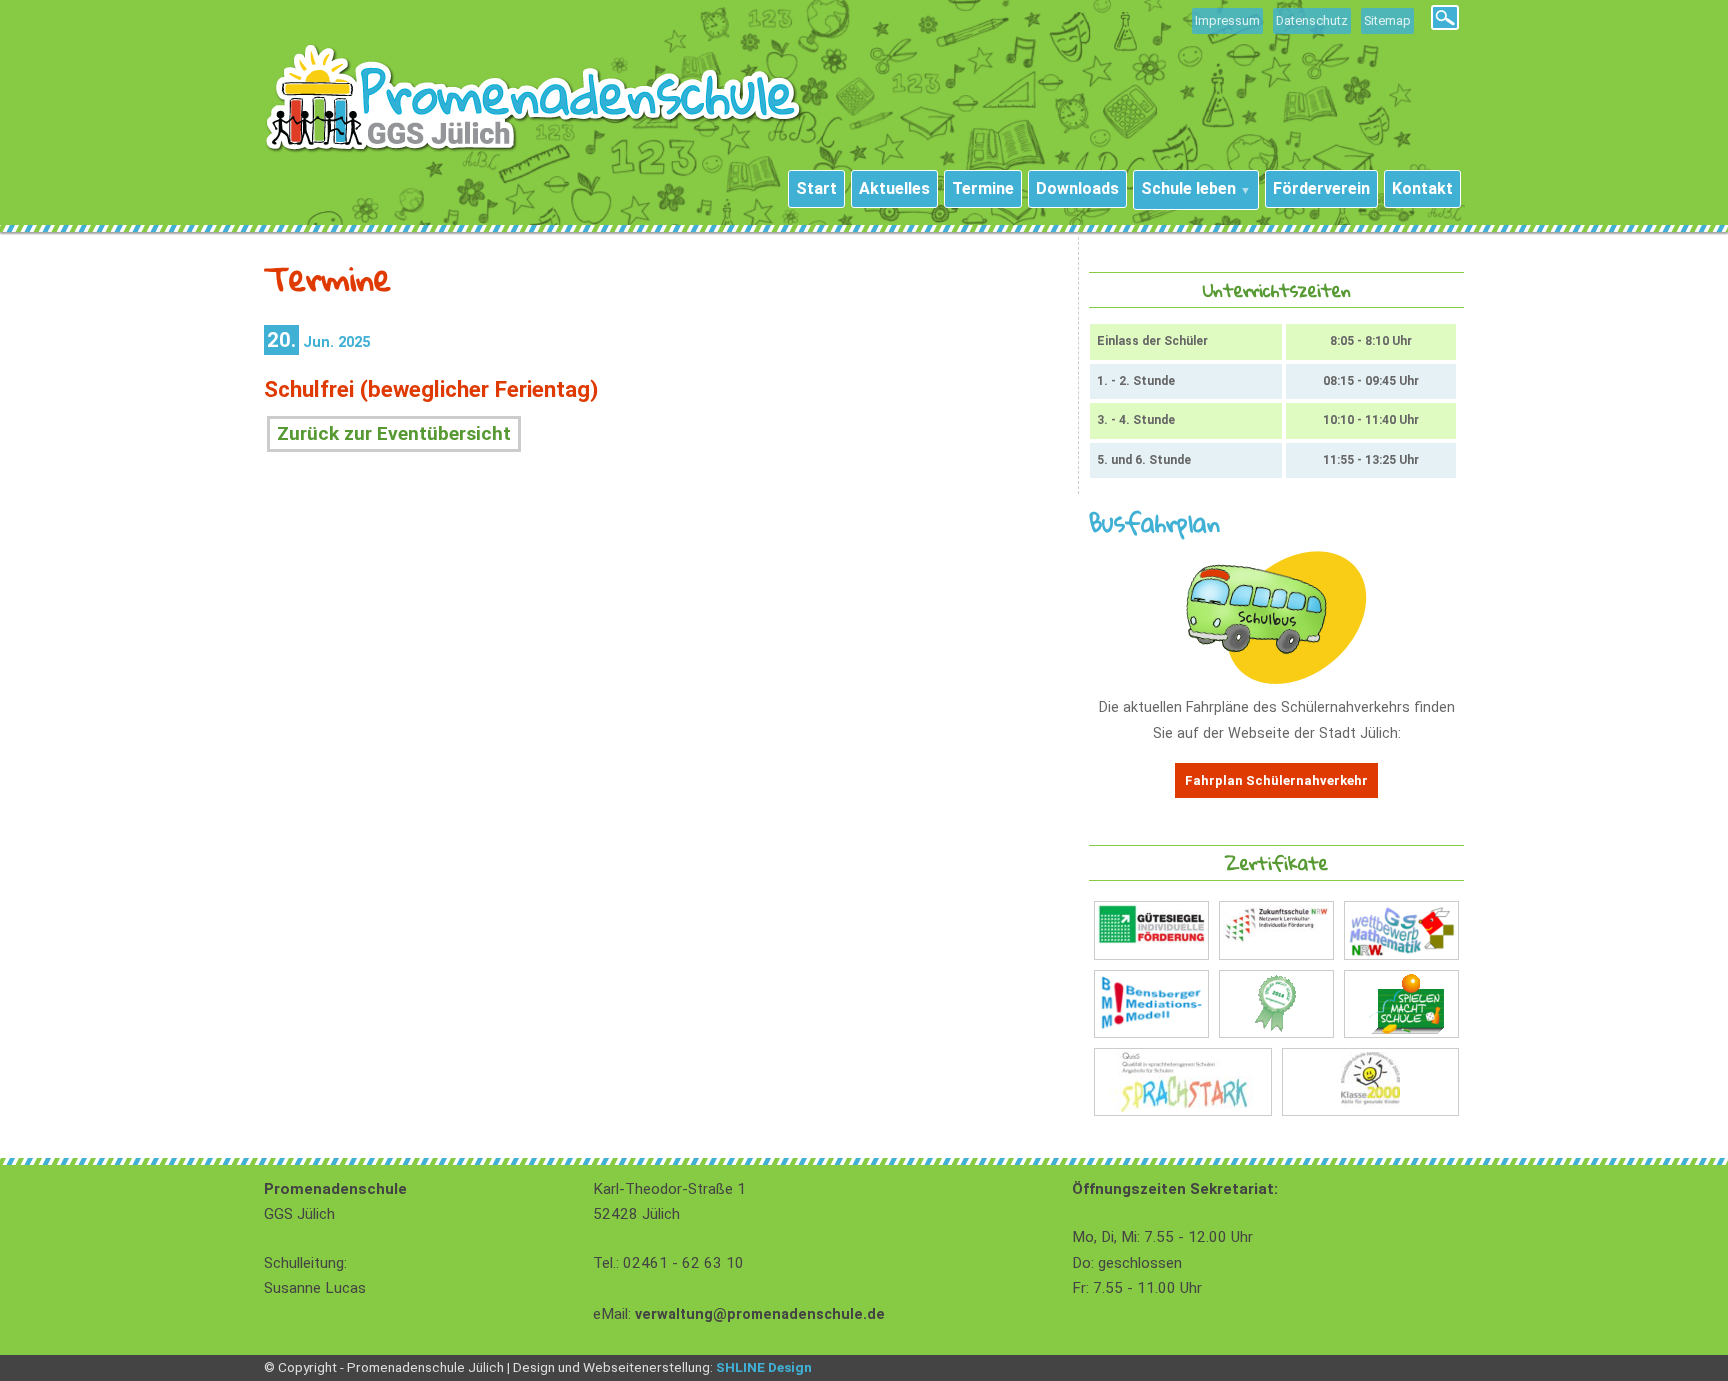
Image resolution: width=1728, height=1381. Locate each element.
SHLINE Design (764, 1367)
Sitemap (1387, 20)
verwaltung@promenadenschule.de (760, 1314)
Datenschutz (1312, 20)
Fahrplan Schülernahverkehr (1276, 780)
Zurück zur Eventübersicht (394, 433)
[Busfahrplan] (1276, 679)
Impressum (1227, 20)
